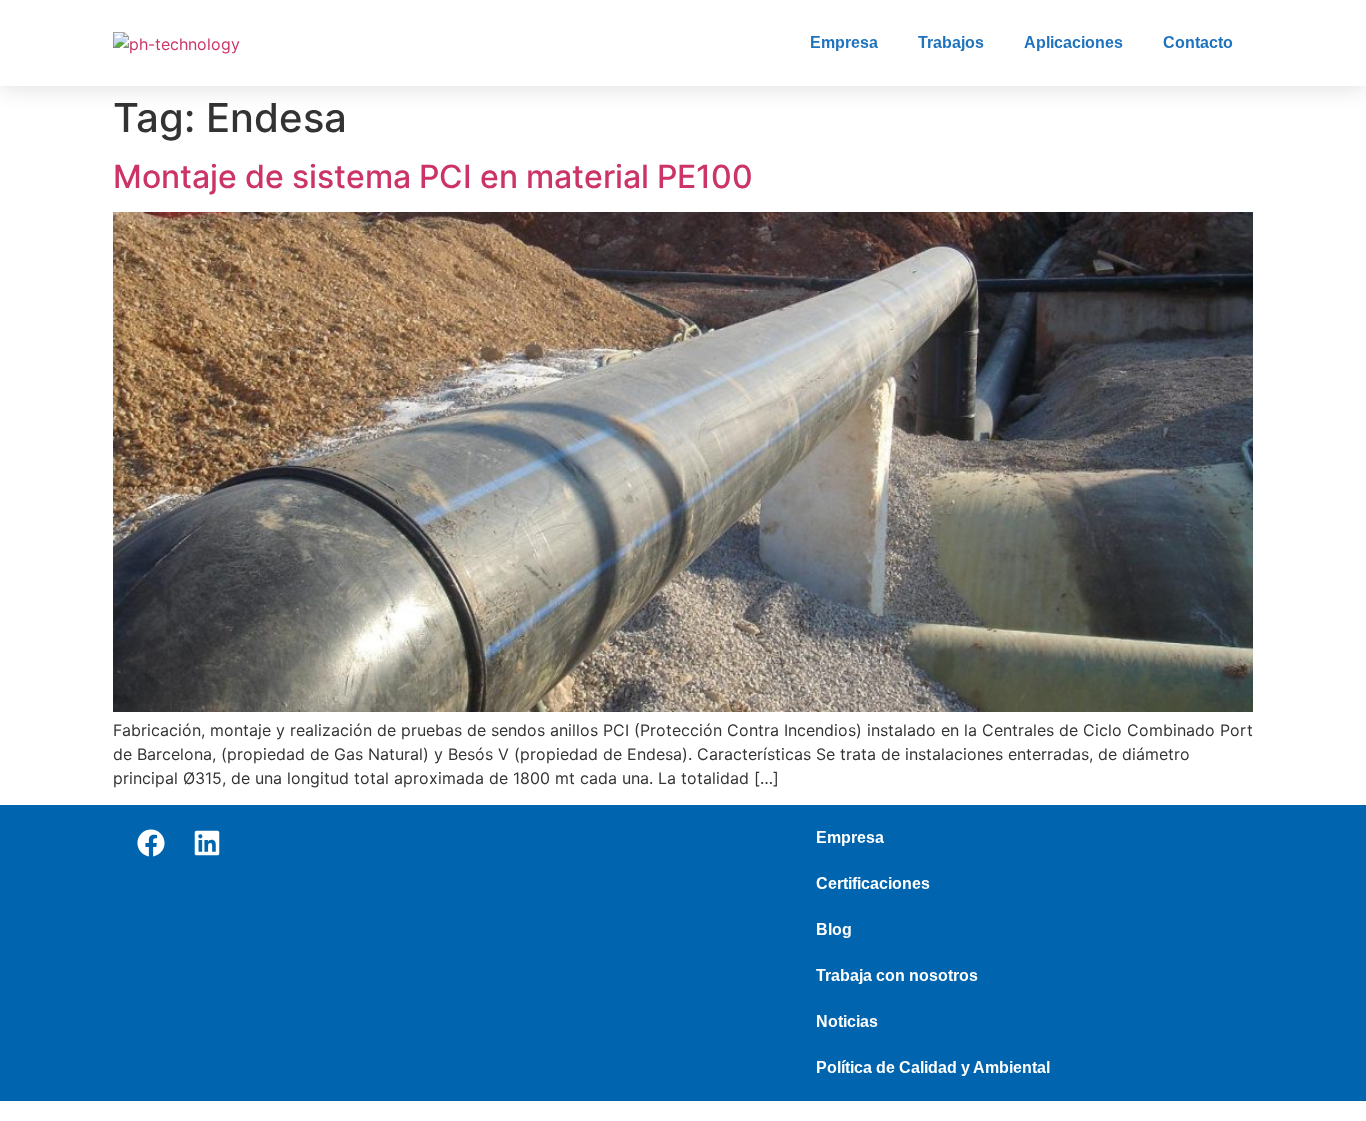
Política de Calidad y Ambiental (933, 1067)
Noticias (847, 1021)
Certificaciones (873, 883)
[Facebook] (151, 843)
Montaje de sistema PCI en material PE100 (433, 176)
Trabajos (951, 42)
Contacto (1198, 42)
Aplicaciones (1073, 42)
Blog (834, 929)
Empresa (844, 42)
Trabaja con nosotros (897, 975)
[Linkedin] (207, 843)
